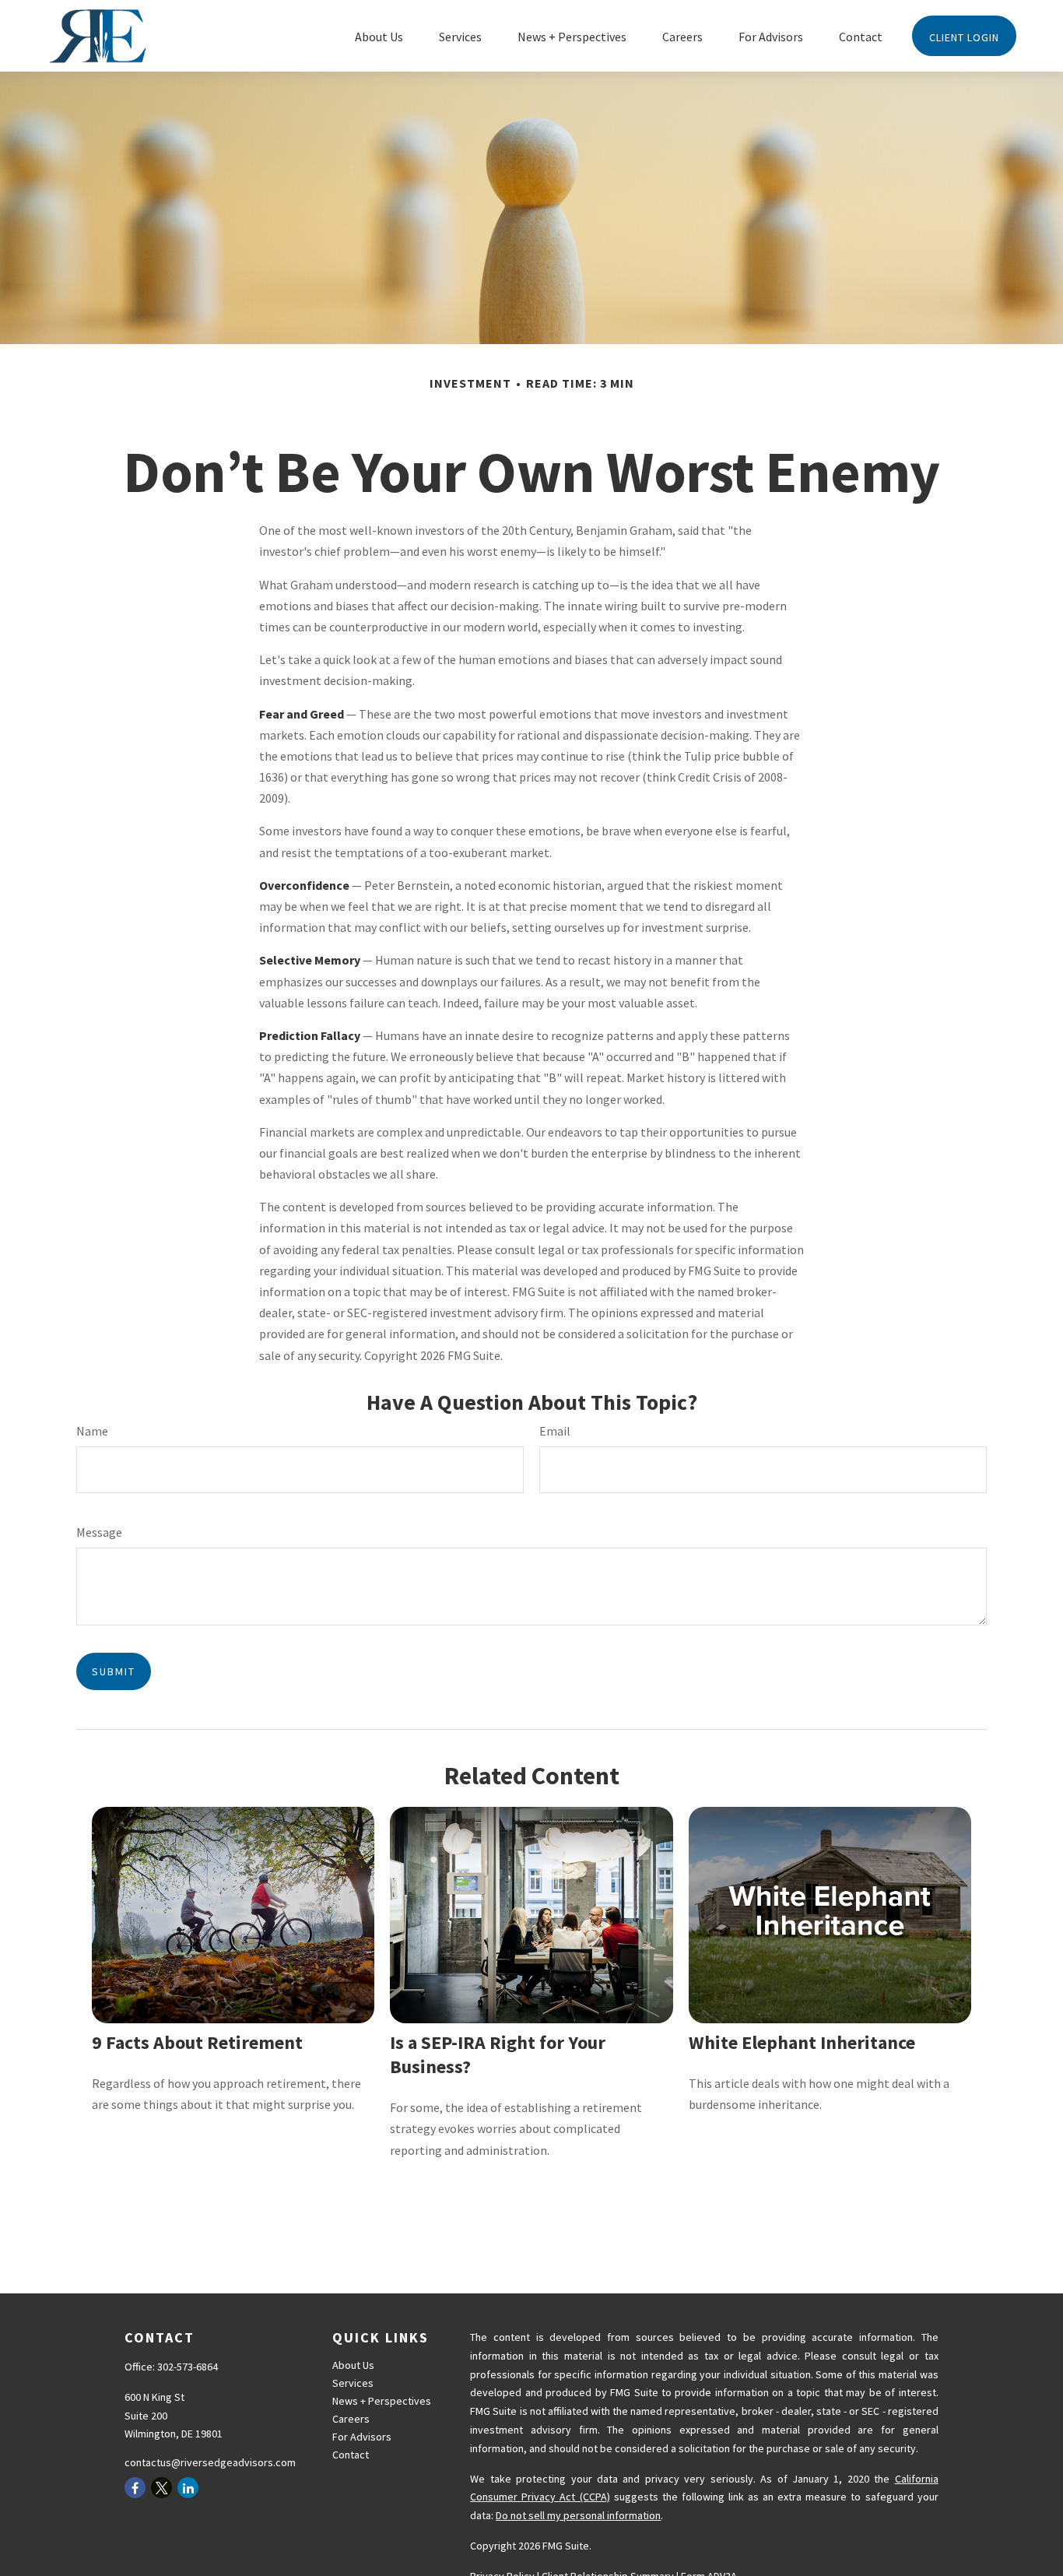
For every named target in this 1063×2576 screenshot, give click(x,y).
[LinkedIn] (188, 2488)
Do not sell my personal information (578, 2515)
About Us (353, 2365)
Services (353, 2383)
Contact (351, 2455)
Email (555, 1431)
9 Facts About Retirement (197, 2042)
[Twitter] (161, 2488)
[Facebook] (135, 2488)
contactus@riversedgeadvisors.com (210, 2462)
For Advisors (362, 2437)
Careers (351, 2419)
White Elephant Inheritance (802, 2042)
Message (99, 1532)
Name (92, 1431)
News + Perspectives (382, 2401)
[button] (379, 36)
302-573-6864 (188, 2367)
